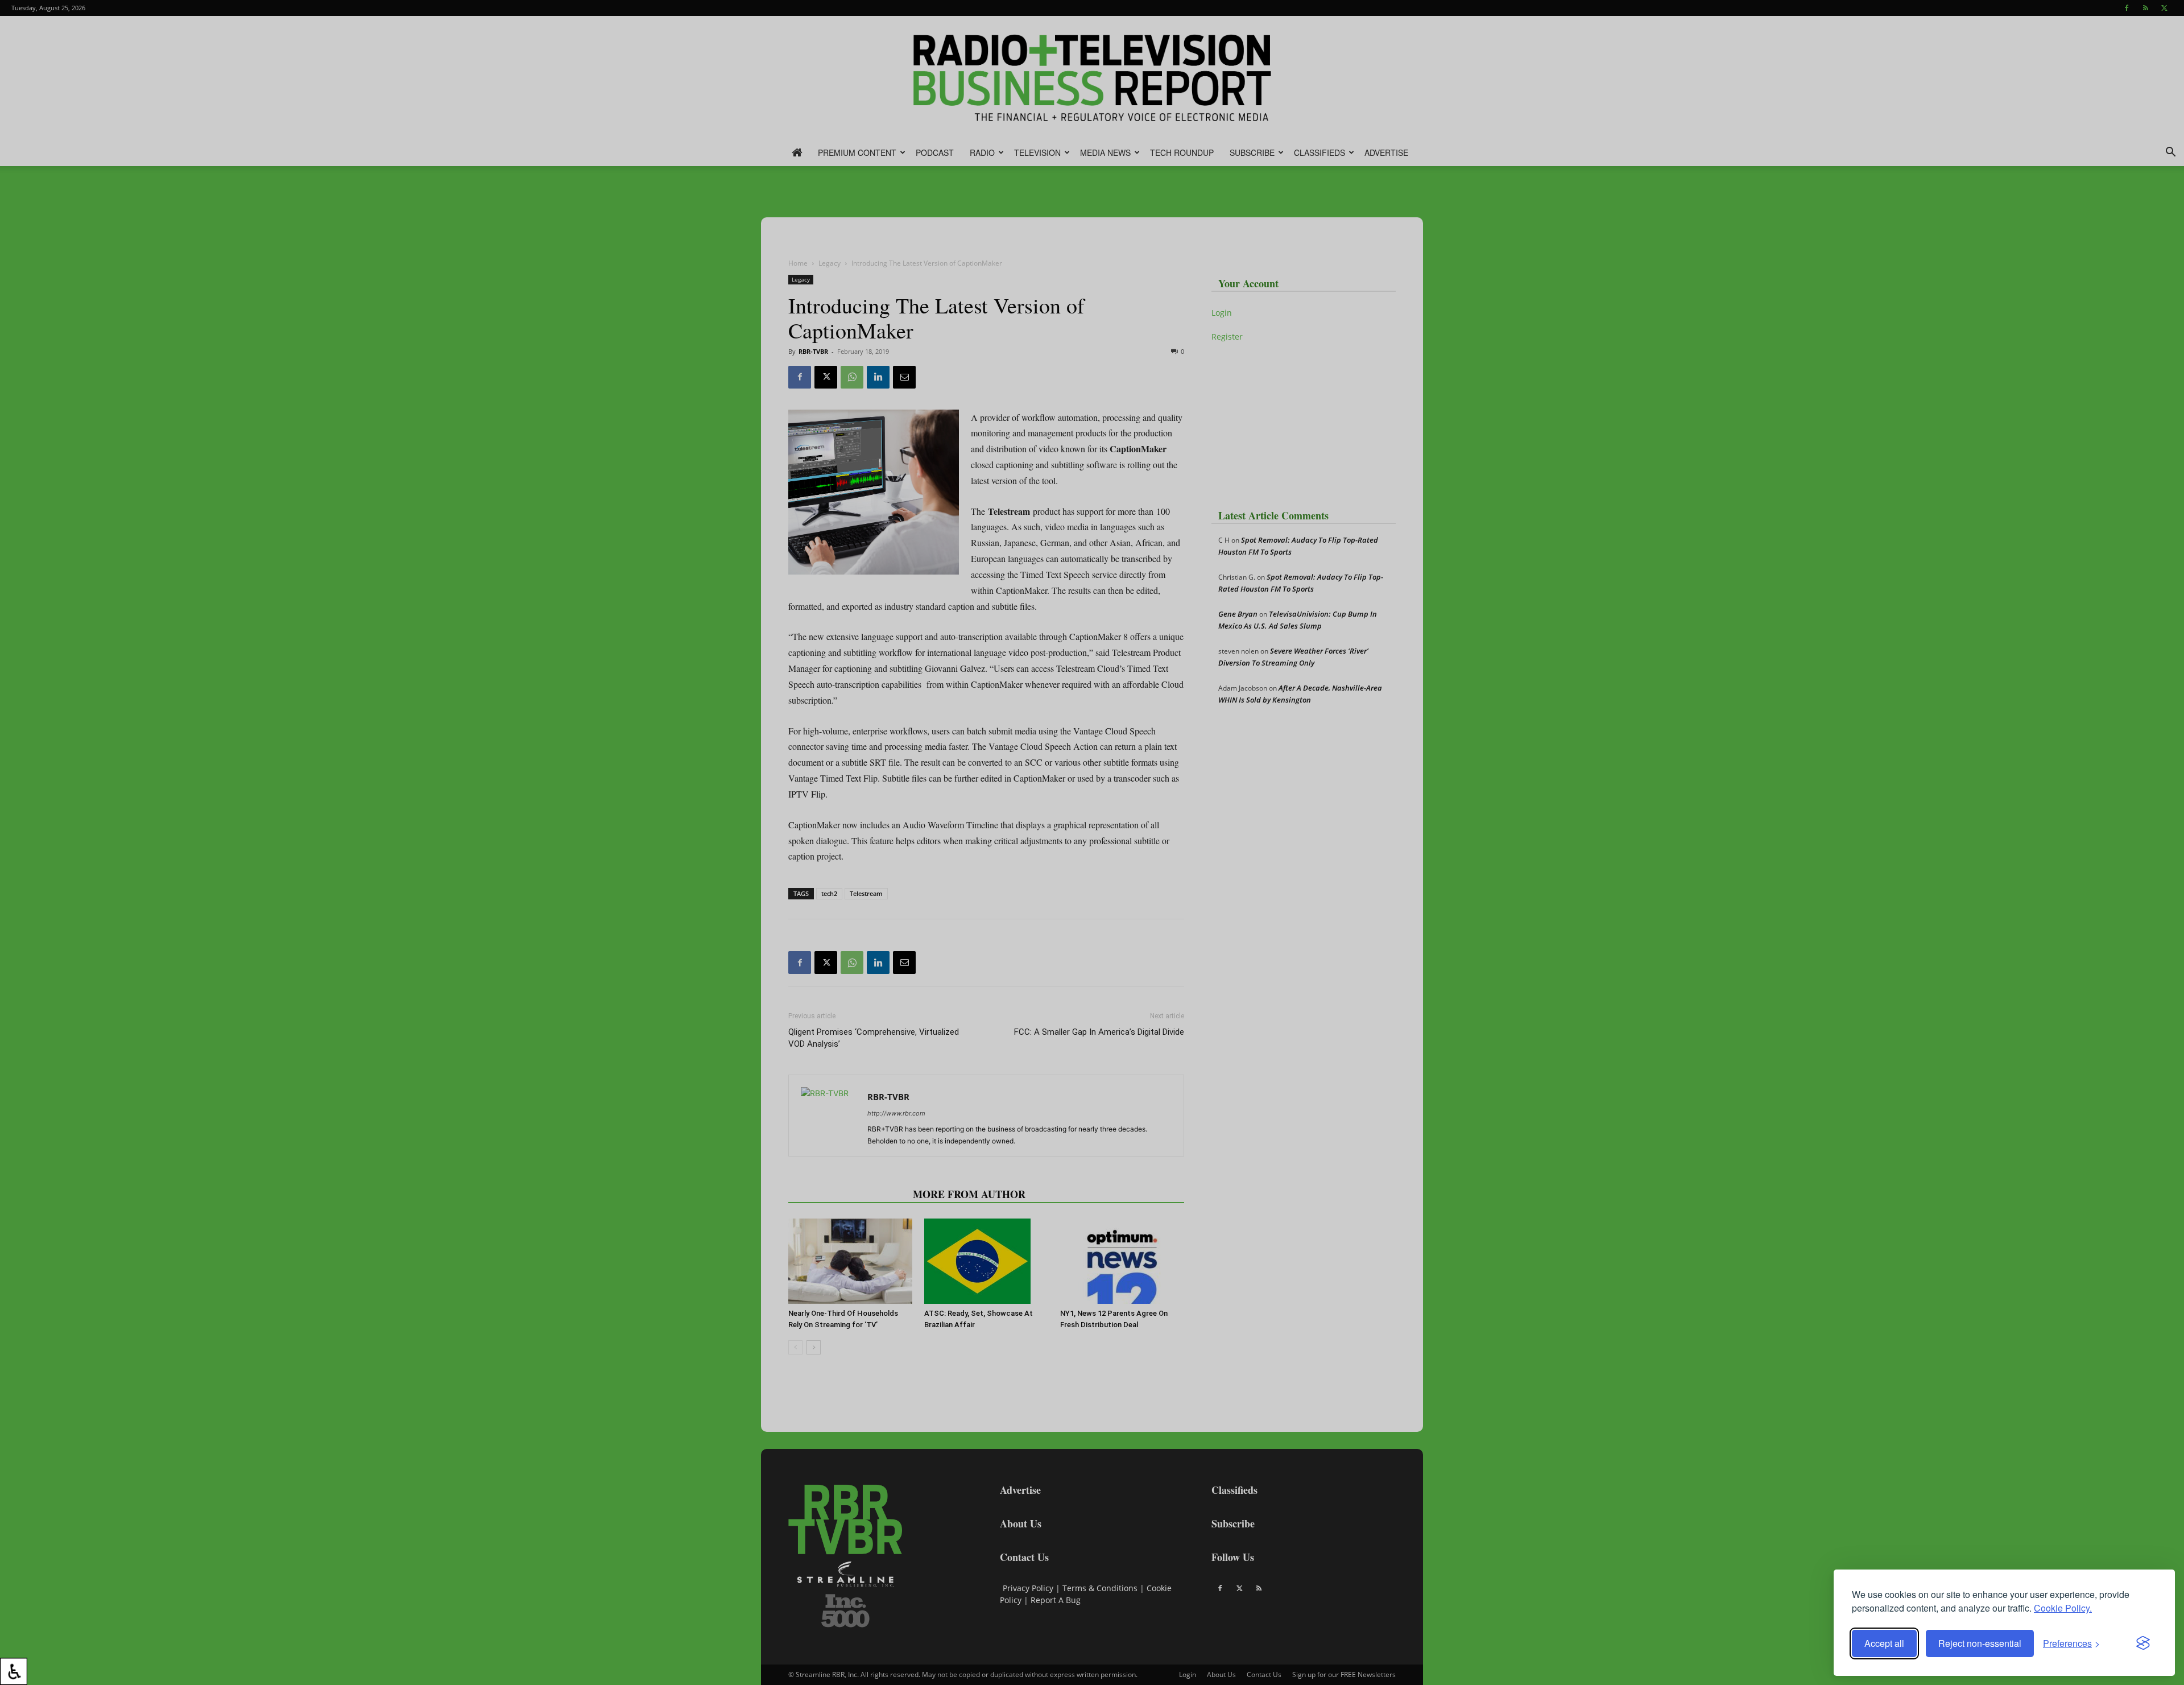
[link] (14, 1671)
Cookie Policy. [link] (2063, 1608)
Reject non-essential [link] (1980, 1643)
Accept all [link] (1884, 1643)
